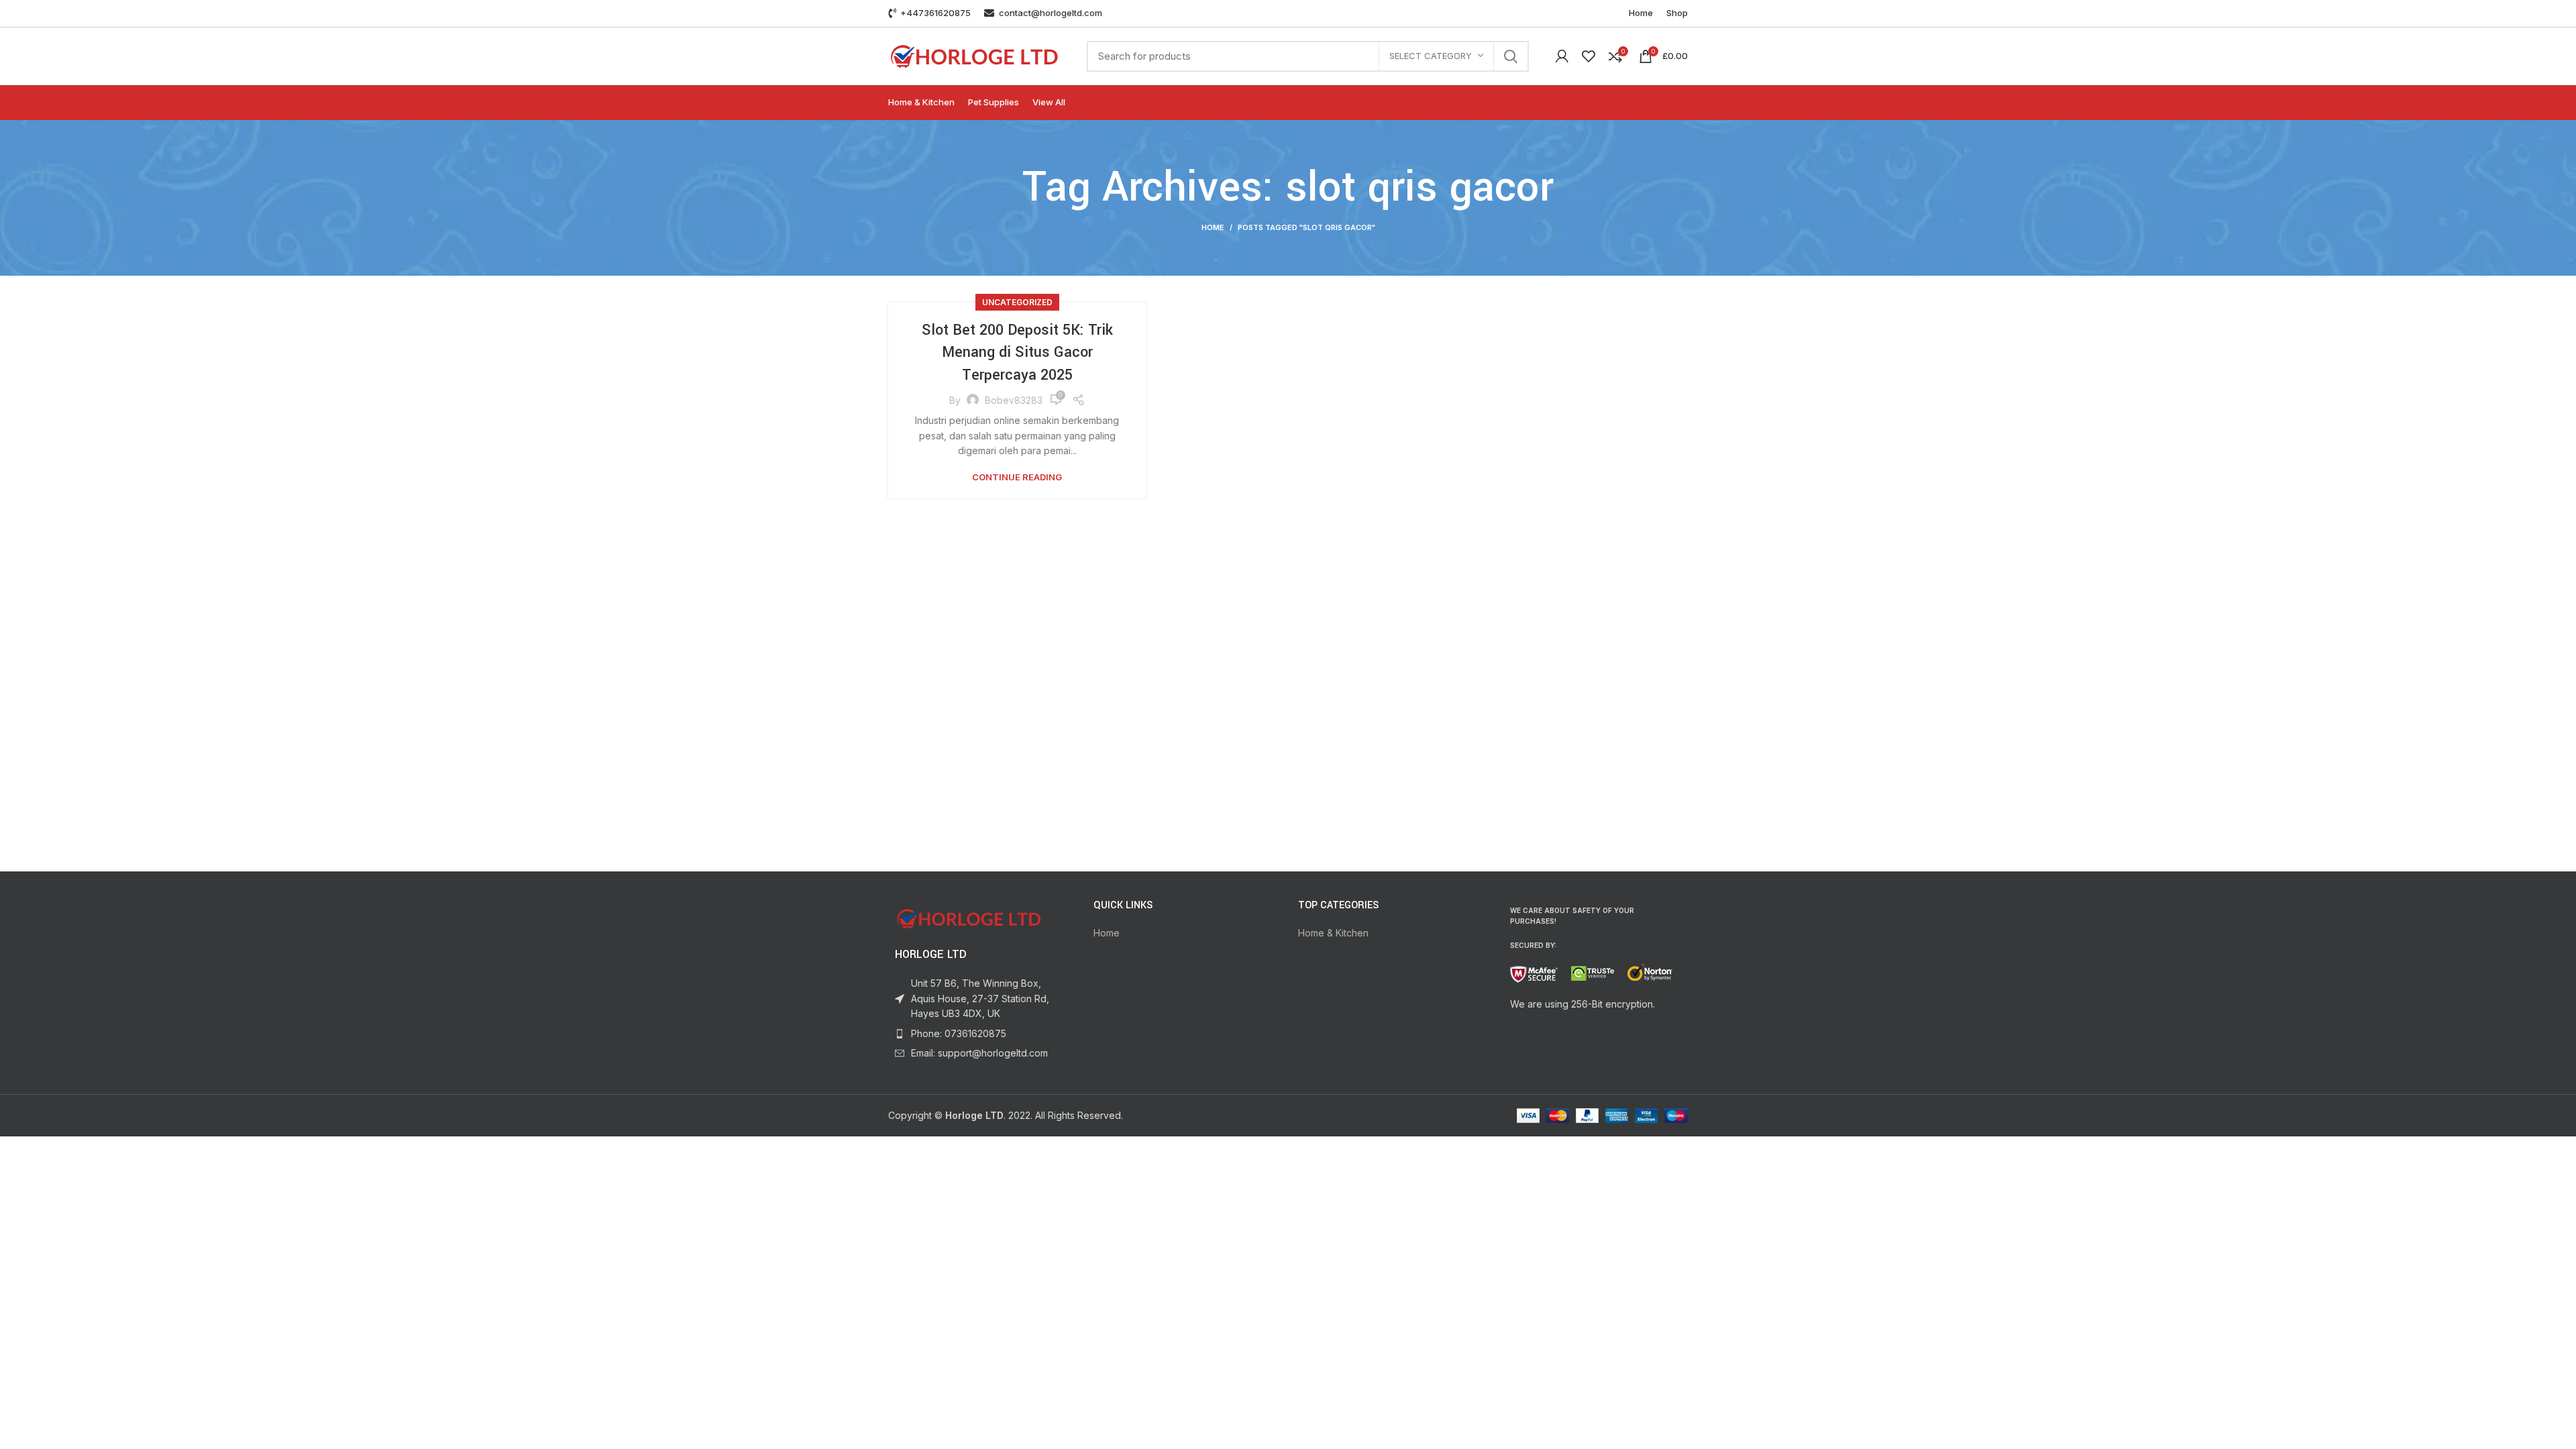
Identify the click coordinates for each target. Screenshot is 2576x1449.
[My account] (1562, 56)
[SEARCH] (1511, 56)
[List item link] (981, 1034)
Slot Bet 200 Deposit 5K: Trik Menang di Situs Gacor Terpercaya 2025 (1017, 353)
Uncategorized (1017, 302)
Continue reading (1017, 477)
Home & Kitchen (1333, 933)
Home (1213, 227)
